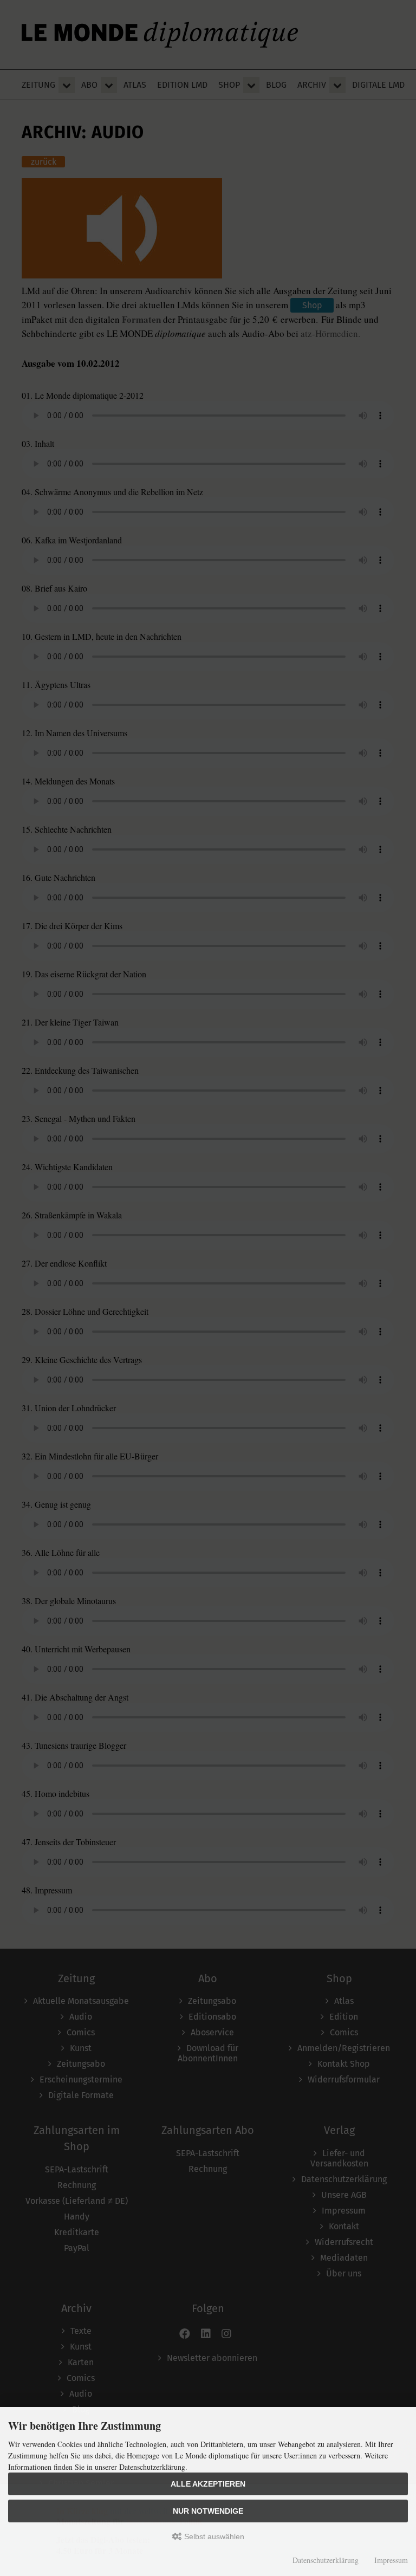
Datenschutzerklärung (326, 2560)
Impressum (391, 2560)
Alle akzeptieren (208, 2484)
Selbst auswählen (213, 2536)
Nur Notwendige (208, 2511)
